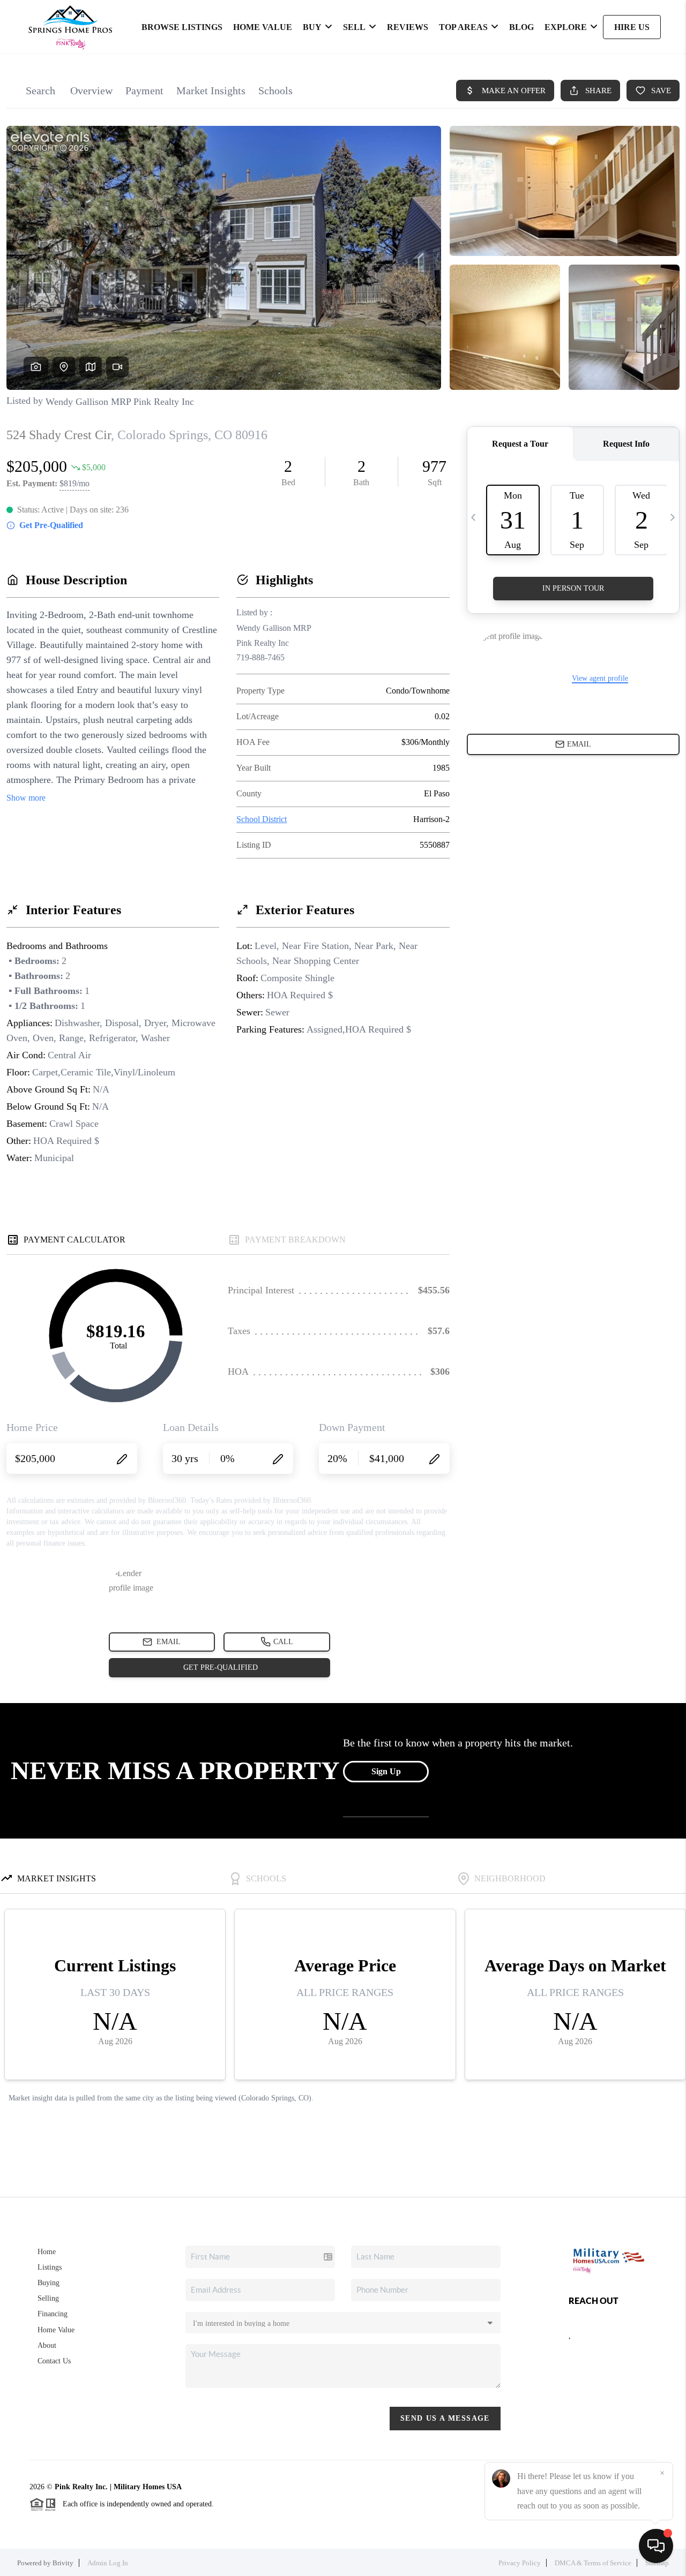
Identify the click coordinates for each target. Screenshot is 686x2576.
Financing (53, 2314)
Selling (48, 2298)
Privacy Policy (520, 2563)
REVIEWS (408, 27)
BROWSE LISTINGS (182, 27)
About (47, 2345)
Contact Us (54, 2361)
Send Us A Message (445, 2418)
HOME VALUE (263, 27)
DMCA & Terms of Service (593, 2563)
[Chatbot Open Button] (656, 2546)
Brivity (63, 2563)
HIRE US (632, 27)
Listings (50, 2267)
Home (47, 2252)
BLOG (521, 27)
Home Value (56, 2330)
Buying (49, 2283)
